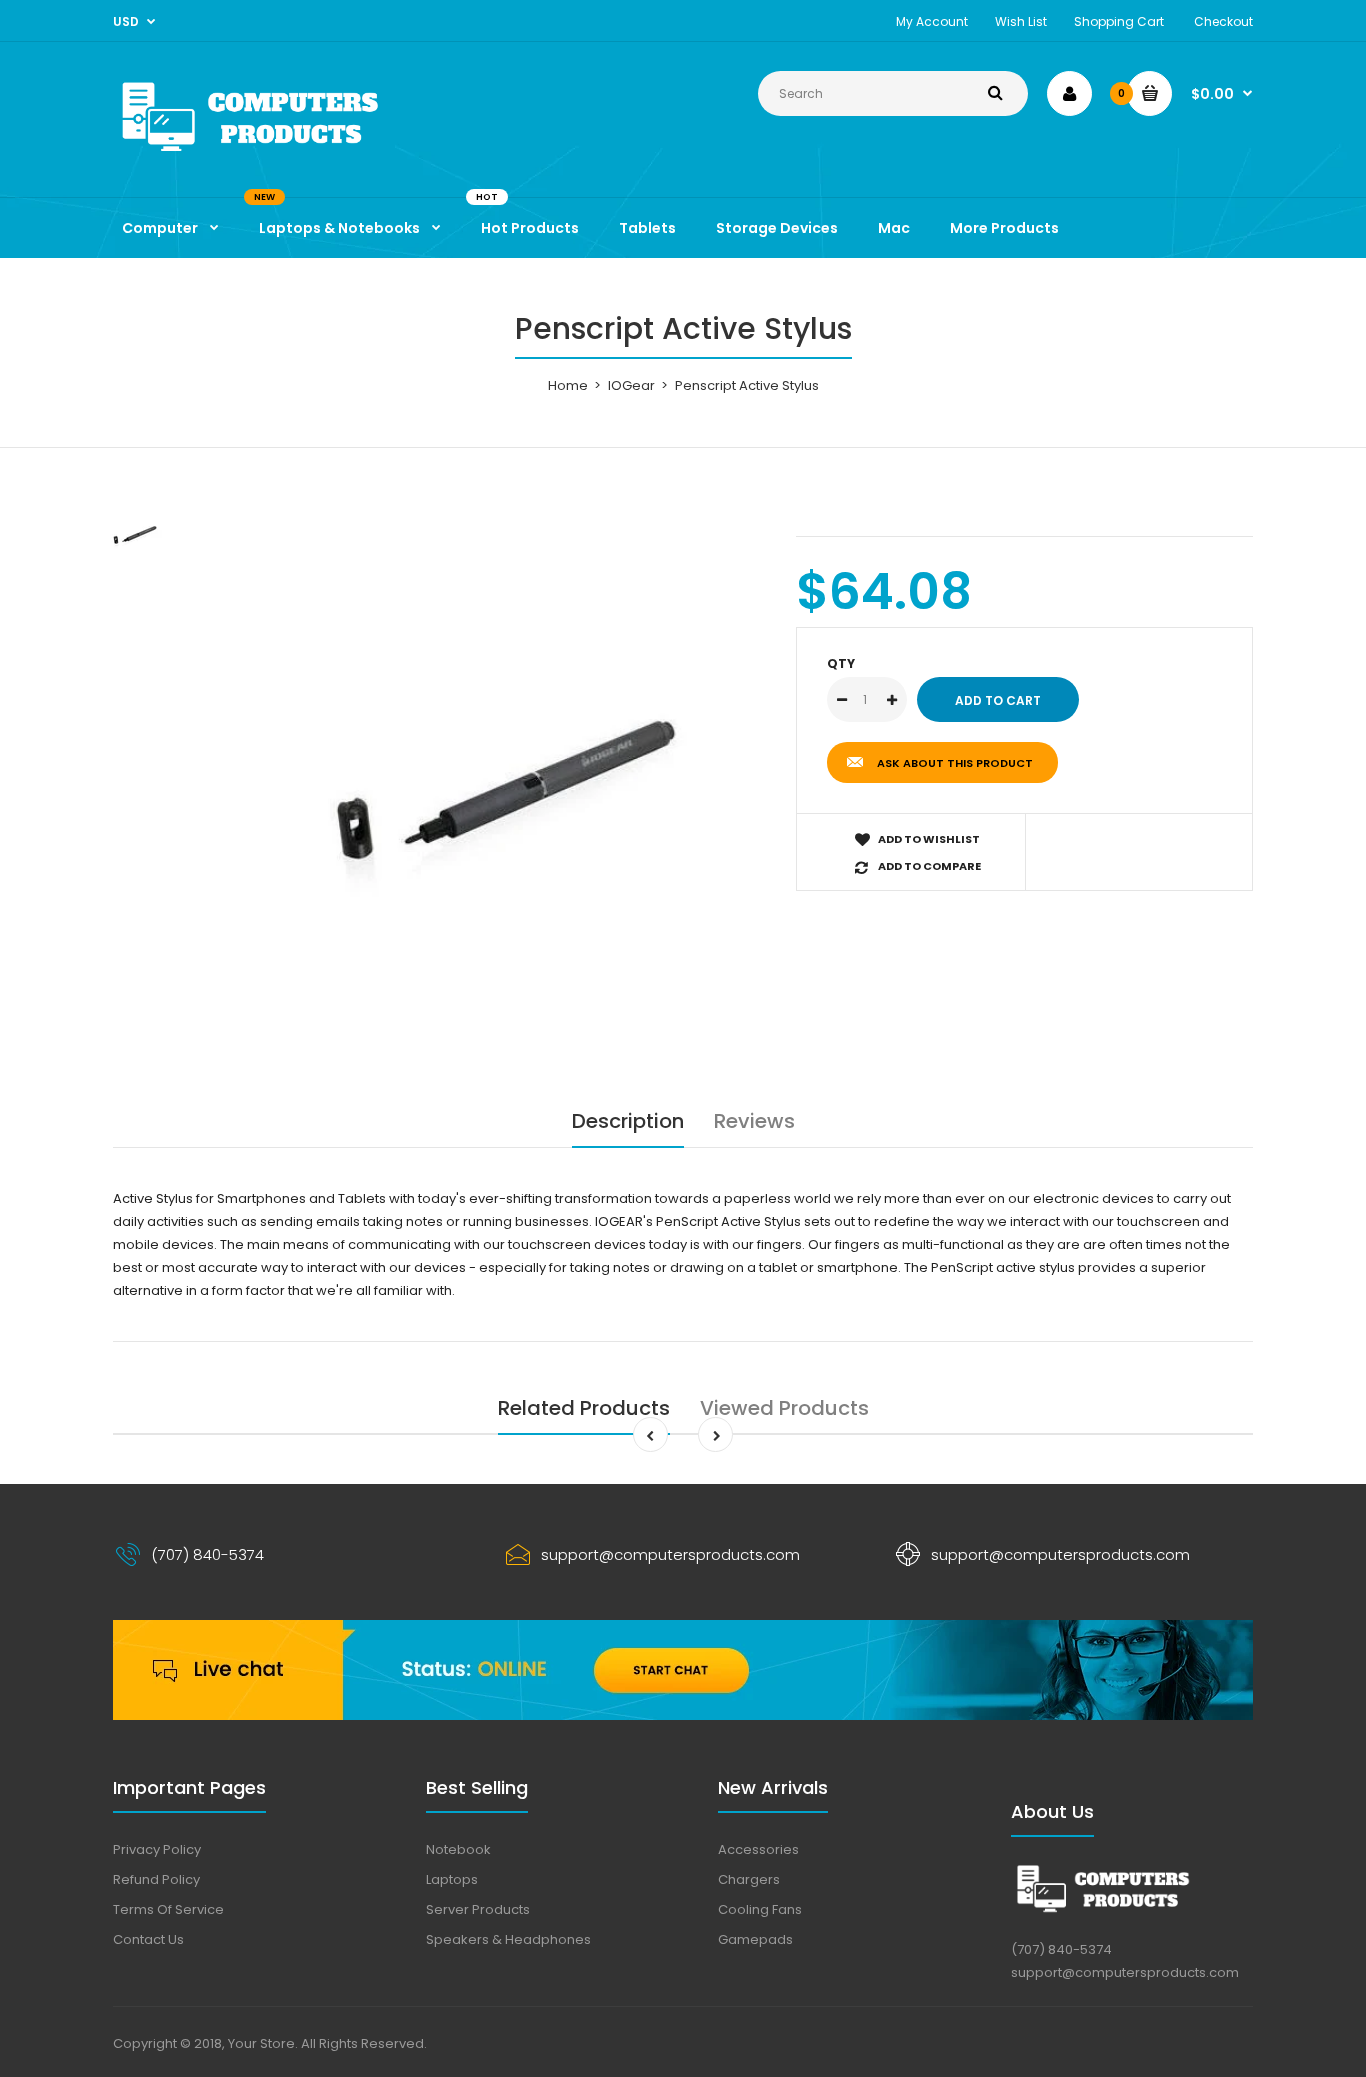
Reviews (754, 1121)
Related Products (584, 1408)
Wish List (1021, 21)
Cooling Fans (760, 1909)
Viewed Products (784, 1408)
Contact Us (148, 1939)
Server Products (478, 1909)
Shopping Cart (1119, 21)
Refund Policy (156, 1879)
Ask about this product (955, 763)
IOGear (631, 385)
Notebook (458, 1849)
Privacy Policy (157, 1849)
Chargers (749, 1879)
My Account (932, 21)
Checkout (1223, 21)
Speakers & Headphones (508, 1939)
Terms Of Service (168, 1909)
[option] (489, 774)
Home (568, 385)
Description (628, 1121)
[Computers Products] (293, 155)
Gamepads (755, 1939)
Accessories (758, 1849)
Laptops (452, 1879)
